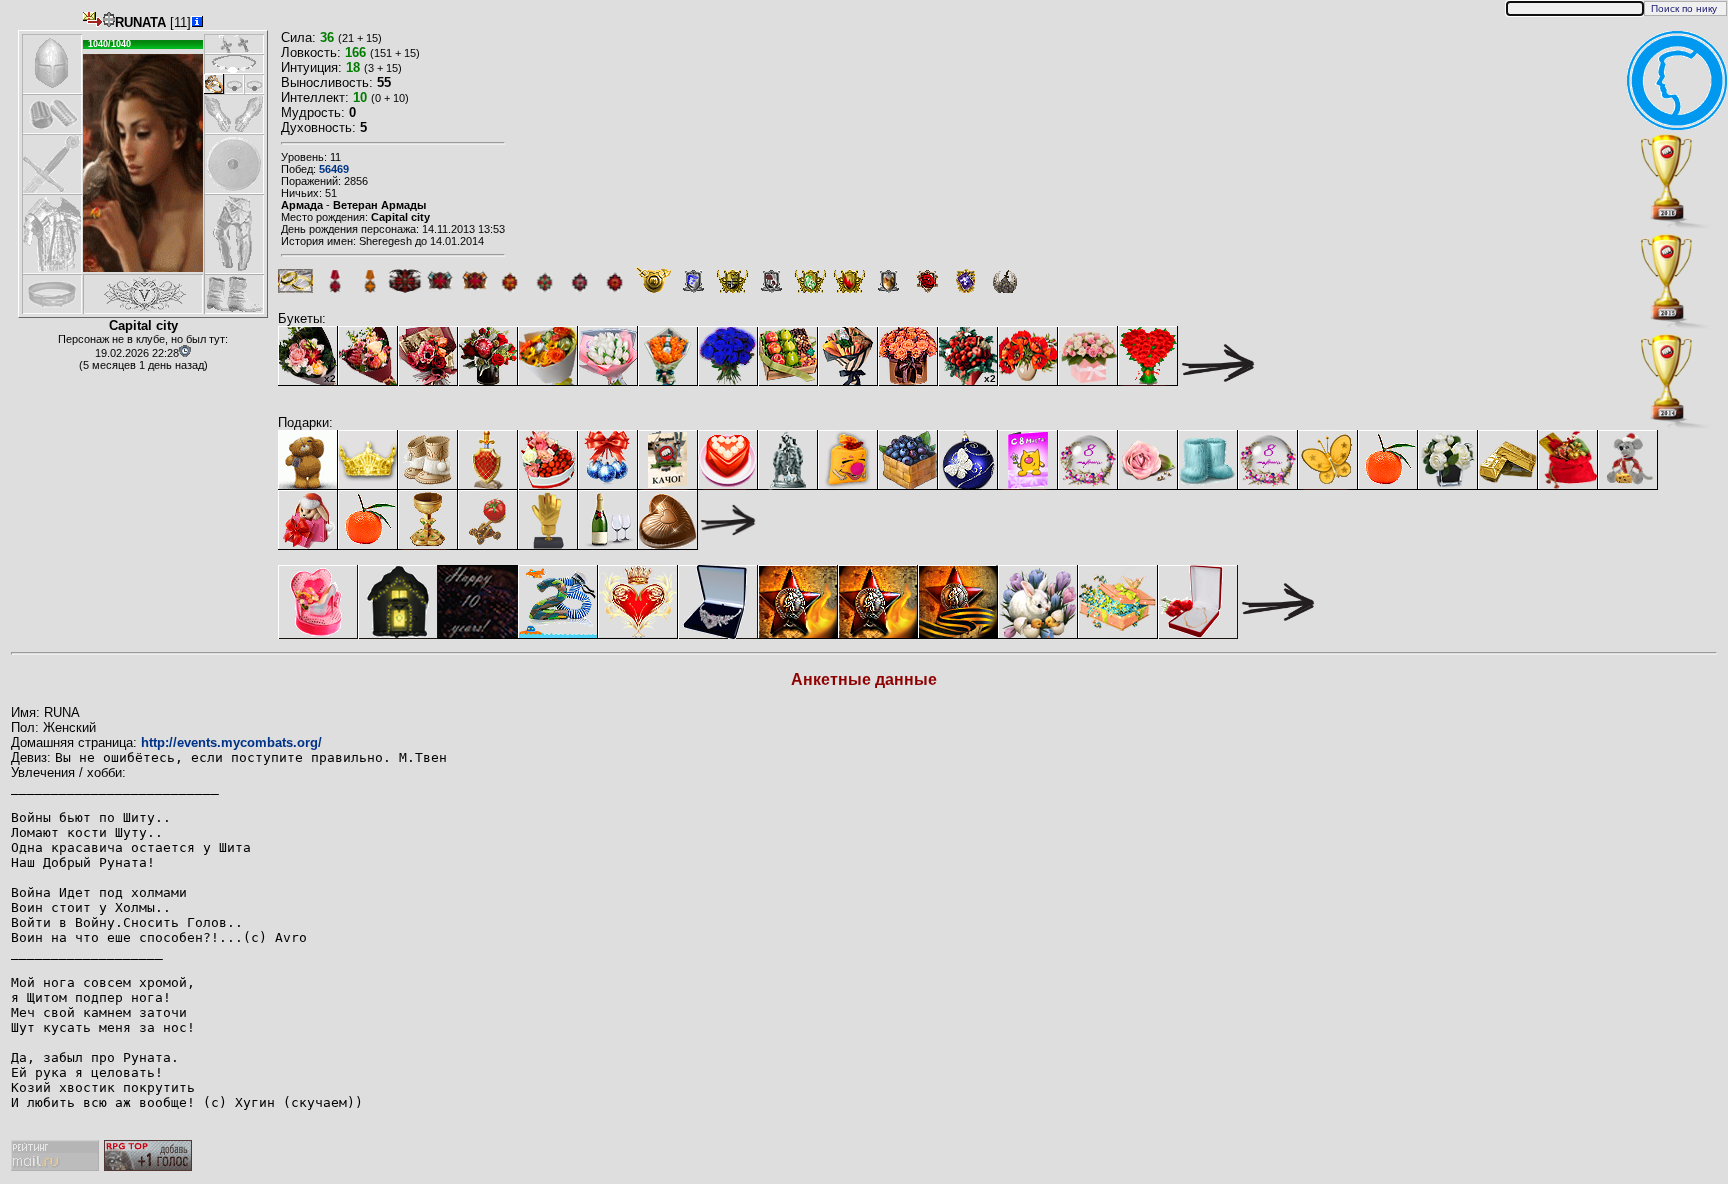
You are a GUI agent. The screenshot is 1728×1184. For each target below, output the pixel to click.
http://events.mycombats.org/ (231, 742)
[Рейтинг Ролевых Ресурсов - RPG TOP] (148, 1166)
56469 (334, 169)
